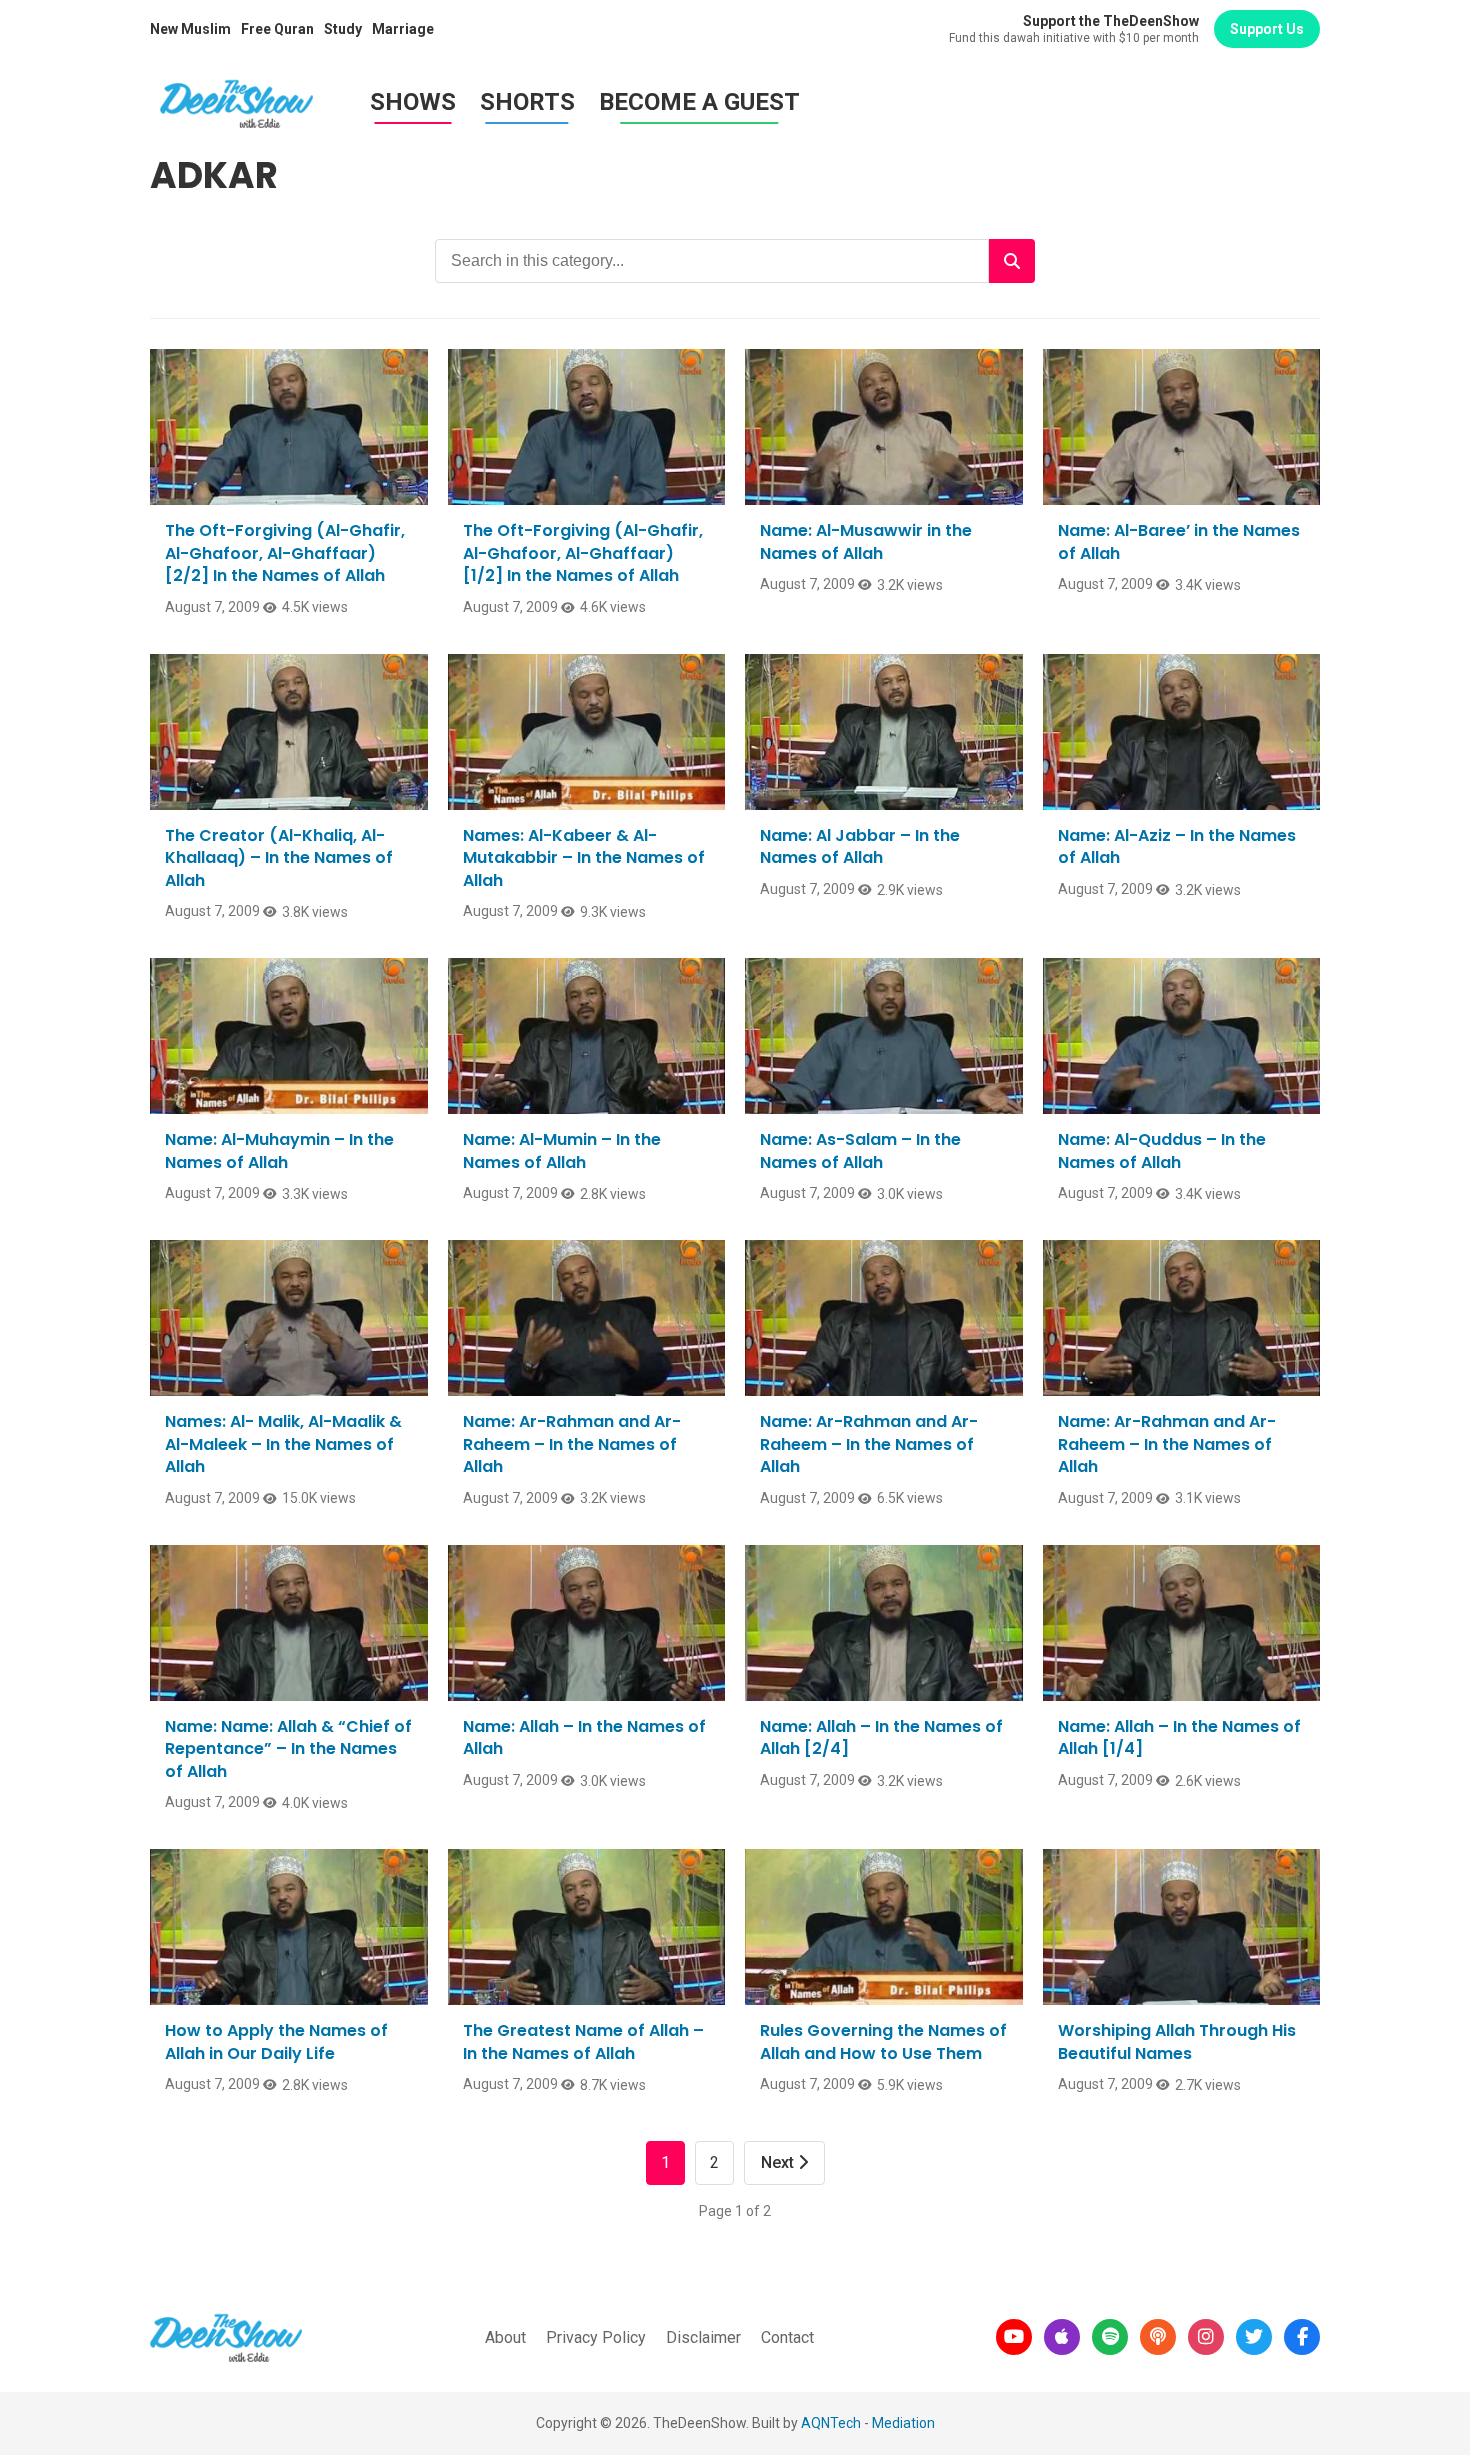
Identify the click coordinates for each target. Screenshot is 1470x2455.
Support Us (1267, 29)
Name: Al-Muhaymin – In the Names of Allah (279, 1150)
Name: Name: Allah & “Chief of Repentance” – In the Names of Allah (288, 1749)
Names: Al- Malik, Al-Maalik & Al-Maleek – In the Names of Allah (283, 1444)
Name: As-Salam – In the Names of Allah (860, 1150)
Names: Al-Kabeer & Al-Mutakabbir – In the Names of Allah (584, 858)
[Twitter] (1254, 2337)
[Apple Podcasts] (1062, 2337)
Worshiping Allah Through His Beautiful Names (1177, 2041)
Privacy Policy (596, 2337)
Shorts (527, 102)
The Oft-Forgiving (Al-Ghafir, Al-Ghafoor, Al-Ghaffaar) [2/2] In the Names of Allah (285, 553)
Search (1012, 261)
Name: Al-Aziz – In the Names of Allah (1177, 846)
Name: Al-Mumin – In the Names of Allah (562, 1150)
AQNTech (831, 2423)
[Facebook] (1302, 2337)
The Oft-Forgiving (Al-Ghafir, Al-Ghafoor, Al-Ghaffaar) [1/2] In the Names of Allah (583, 553)
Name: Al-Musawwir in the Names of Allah (866, 541)
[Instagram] (1206, 2337)
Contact (787, 2337)
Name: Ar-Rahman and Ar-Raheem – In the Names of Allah (572, 1444)
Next (779, 2162)
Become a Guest (699, 102)
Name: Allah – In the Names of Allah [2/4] (881, 1737)
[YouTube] (1014, 2337)
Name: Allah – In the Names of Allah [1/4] (1179, 1737)
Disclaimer (703, 2337)
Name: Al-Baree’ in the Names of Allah (1179, 541)
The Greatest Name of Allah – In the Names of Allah (583, 2041)
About (505, 2337)
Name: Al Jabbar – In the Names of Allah (860, 846)
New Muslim (190, 29)
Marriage (403, 29)
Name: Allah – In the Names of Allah (584, 1737)
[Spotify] (1110, 2337)
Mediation (903, 2423)
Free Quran (277, 29)
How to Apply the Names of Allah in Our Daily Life (276, 2041)
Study (343, 29)
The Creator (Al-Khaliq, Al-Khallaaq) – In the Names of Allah (279, 858)
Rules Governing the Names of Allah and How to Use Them (883, 2041)
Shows (413, 102)
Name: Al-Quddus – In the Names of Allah (1162, 1150)
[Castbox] (1158, 2337)
